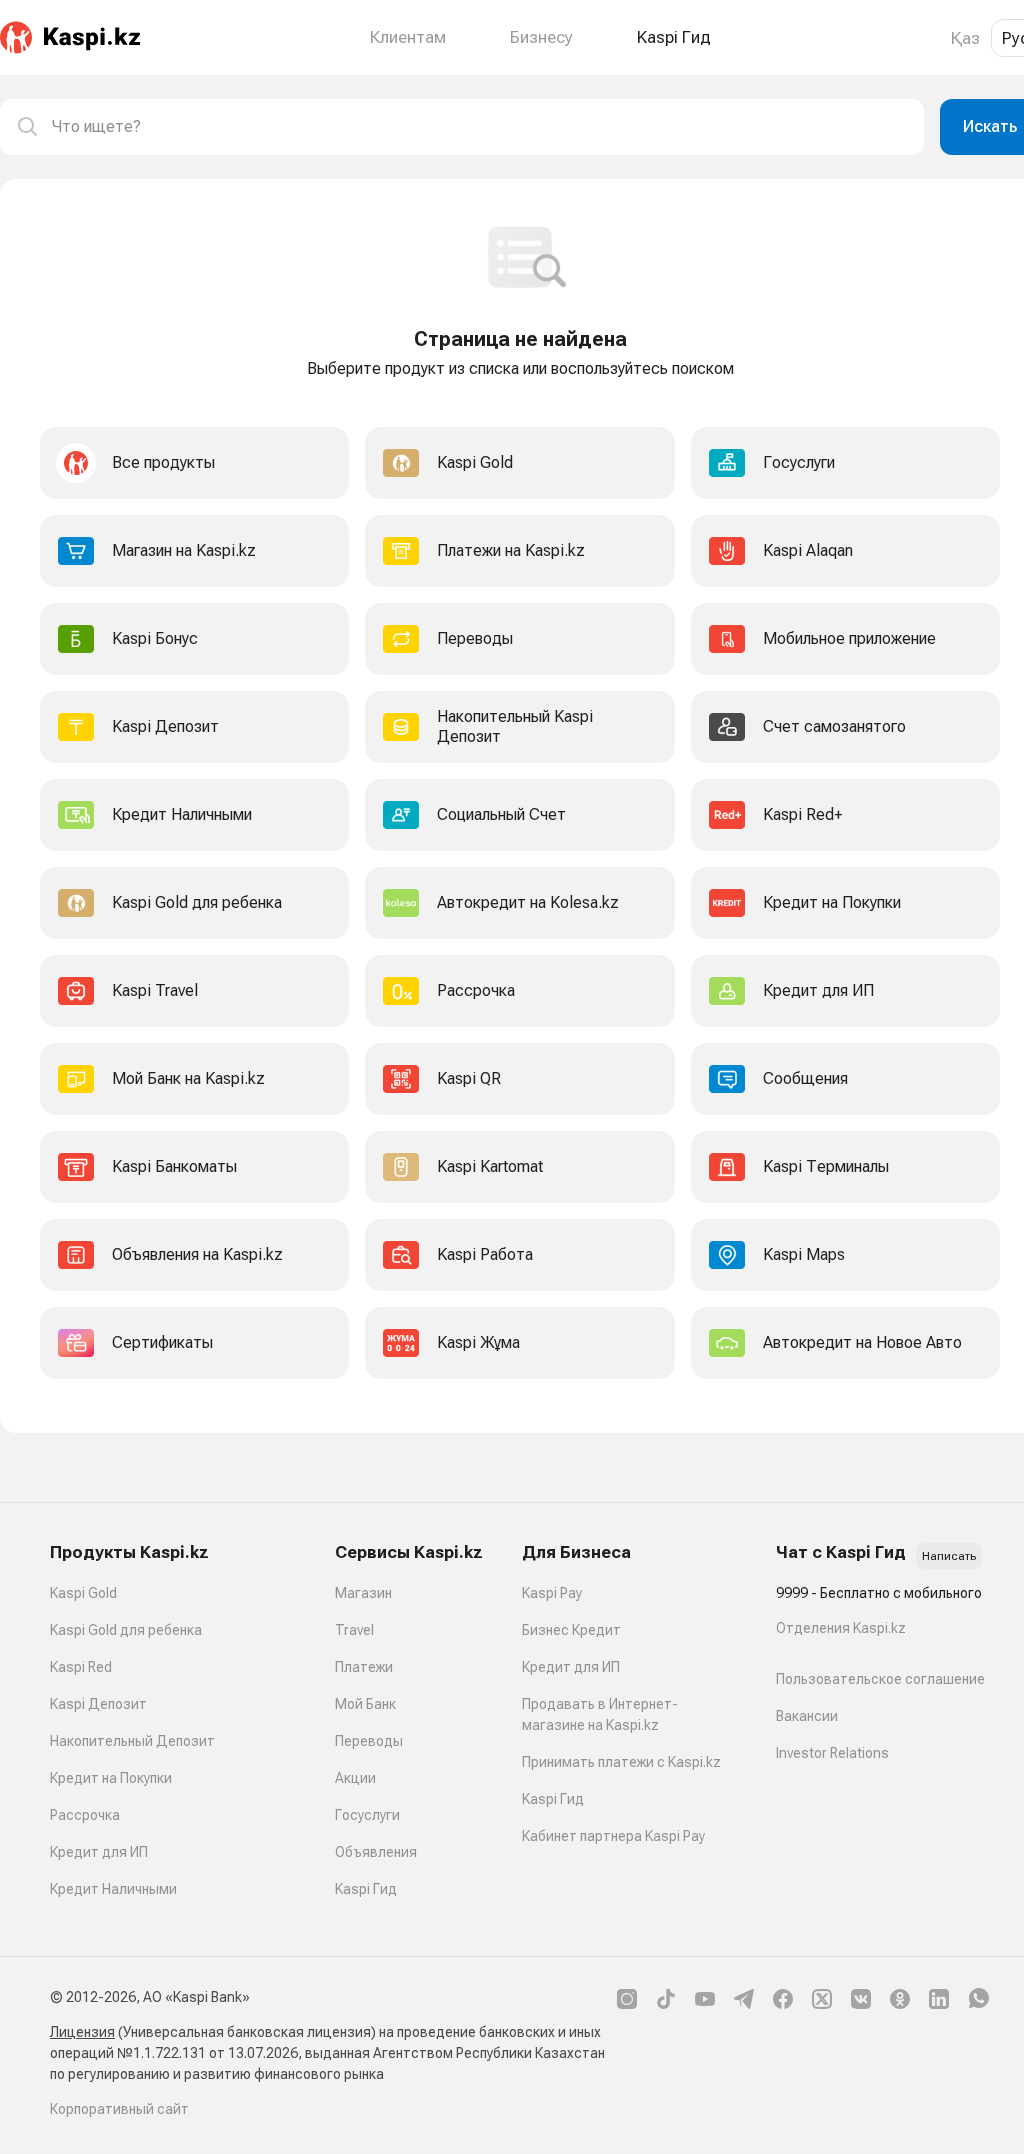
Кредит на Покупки (111, 1778)
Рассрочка (85, 1815)
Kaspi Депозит (98, 1704)
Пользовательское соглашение (880, 1679)
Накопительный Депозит (132, 1741)
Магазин (363, 1593)
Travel (354, 1630)
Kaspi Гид (366, 1889)
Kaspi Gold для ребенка (126, 1630)
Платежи (364, 1667)
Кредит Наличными (113, 1889)
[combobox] (480, 127)
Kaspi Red (81, 1667)
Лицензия (82, 2032)
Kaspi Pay (552, 1593)
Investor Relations (832, 1753)
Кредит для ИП (99, 1852)
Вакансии (807, 1716)
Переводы (369, 1741)
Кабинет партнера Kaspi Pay (613, 1836)
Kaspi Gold (83, 1593)
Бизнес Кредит (571, 1630)
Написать (949, 1556)
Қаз (965, 38)
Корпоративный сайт (119, 2109)
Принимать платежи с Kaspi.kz (621, 1762)
